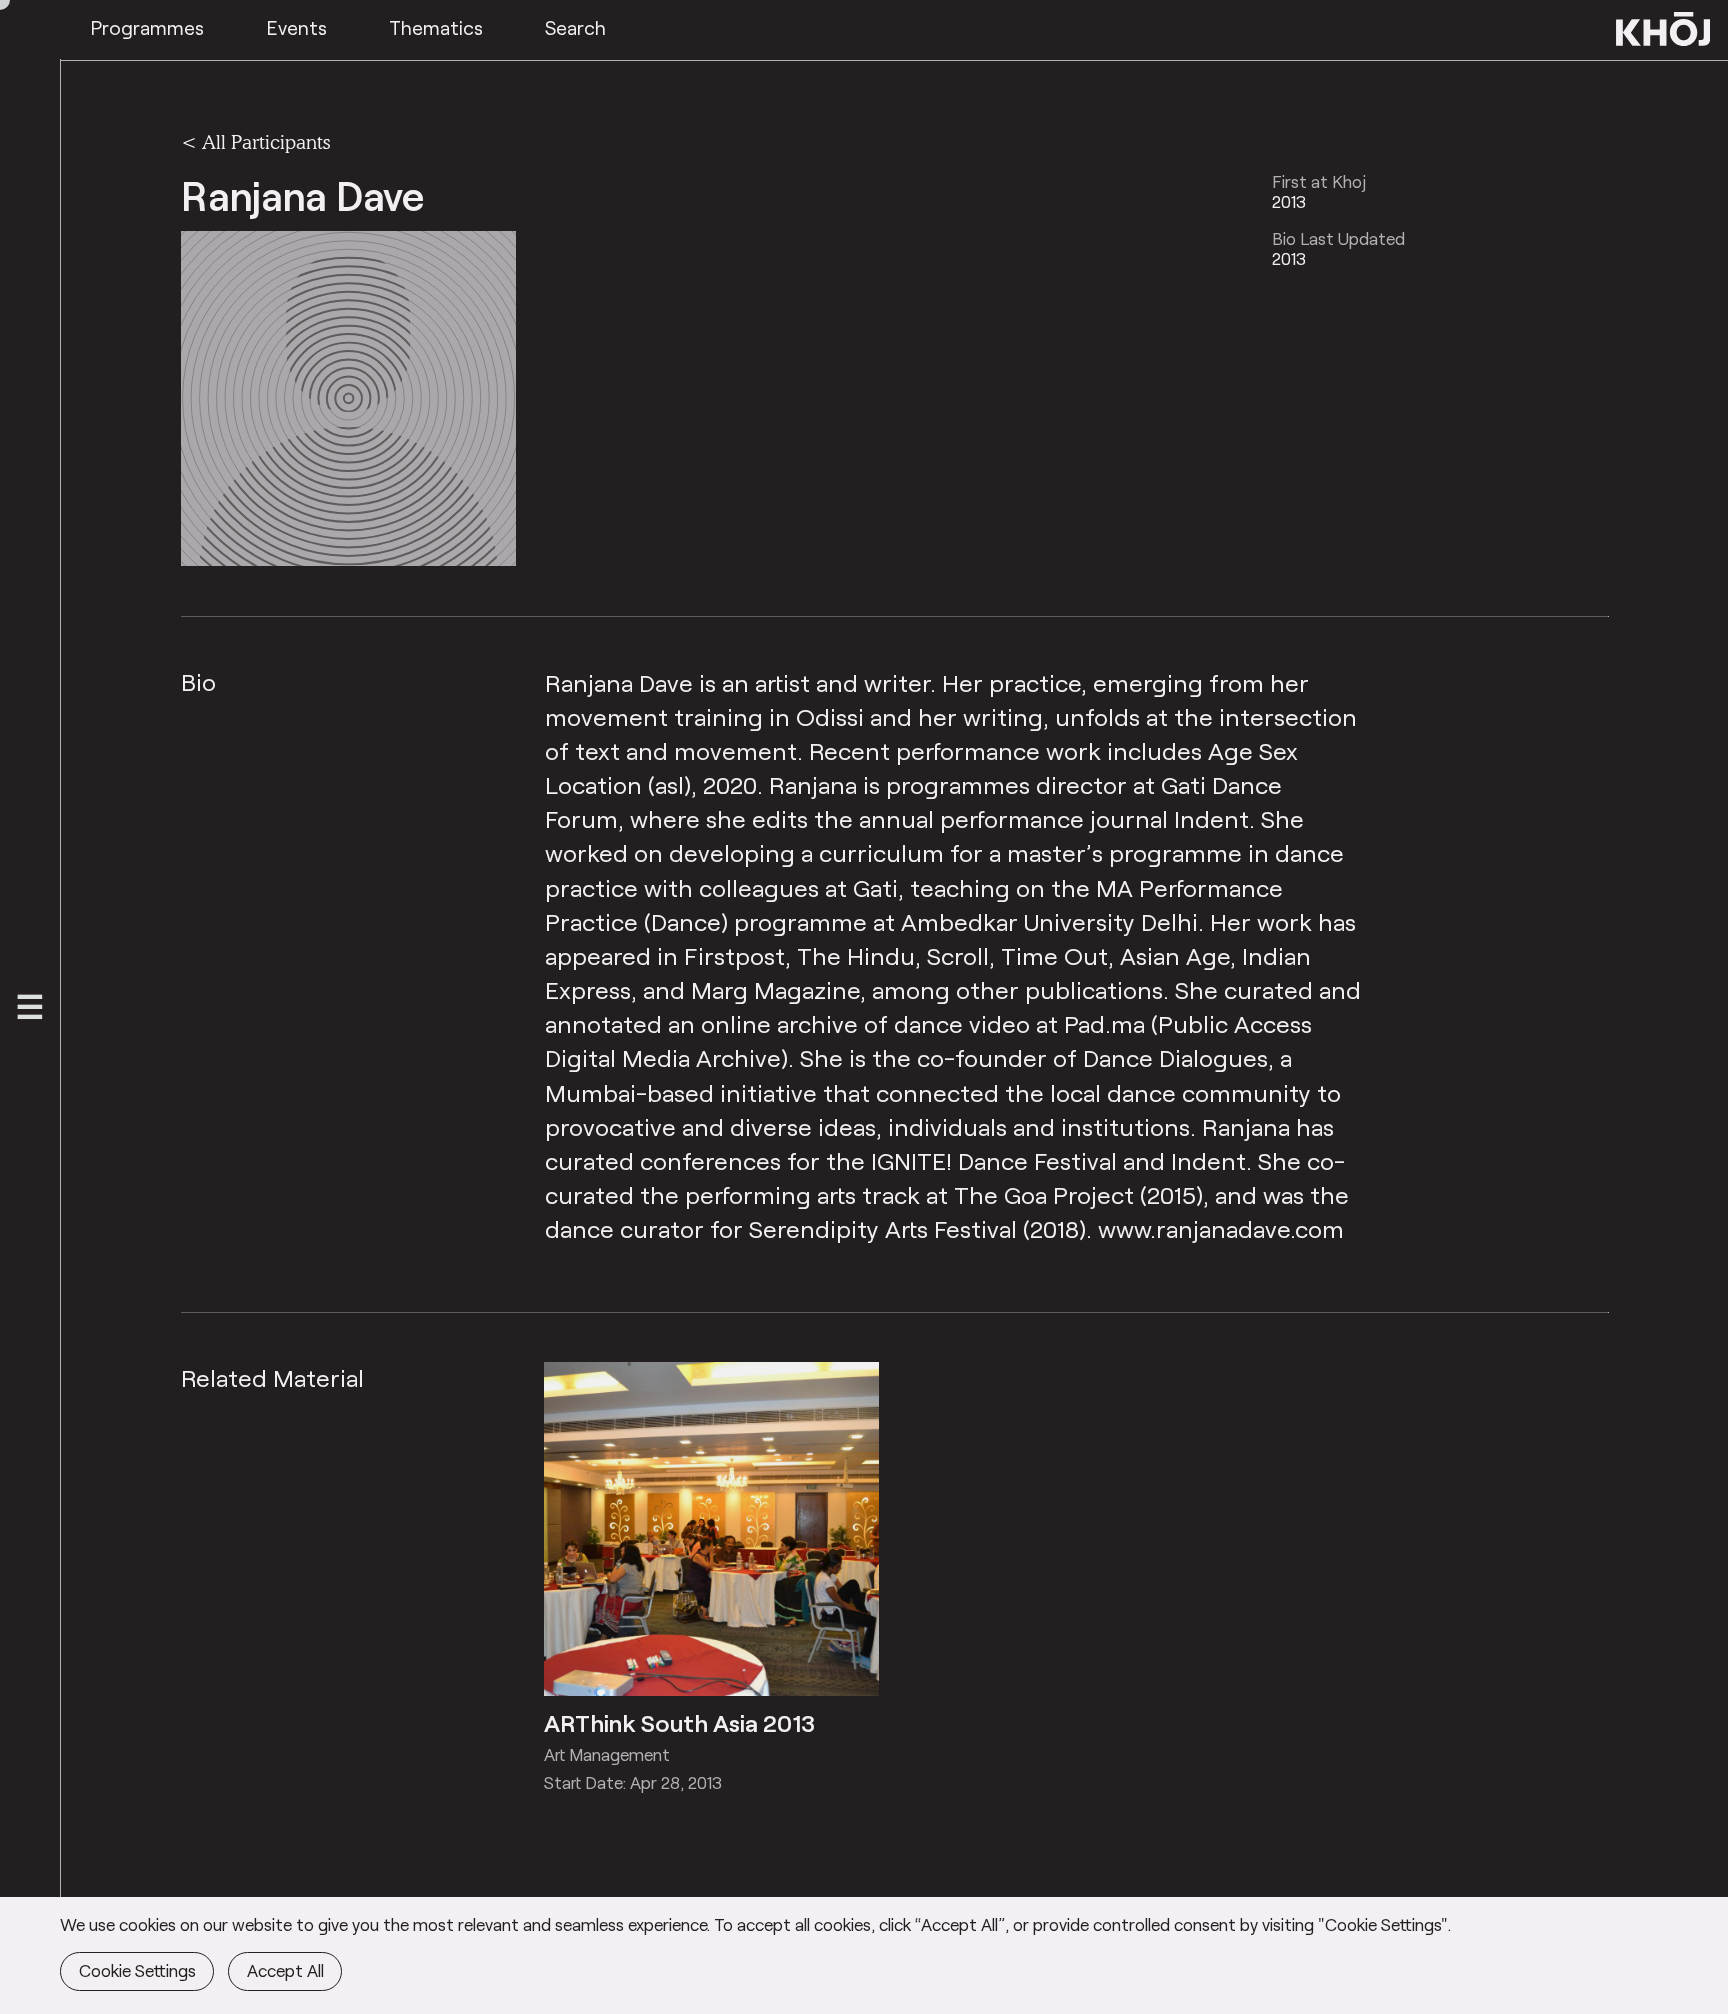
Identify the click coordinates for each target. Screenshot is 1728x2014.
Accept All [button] (285, 1970)
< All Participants (255, 142)
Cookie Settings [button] (137, 1970)
